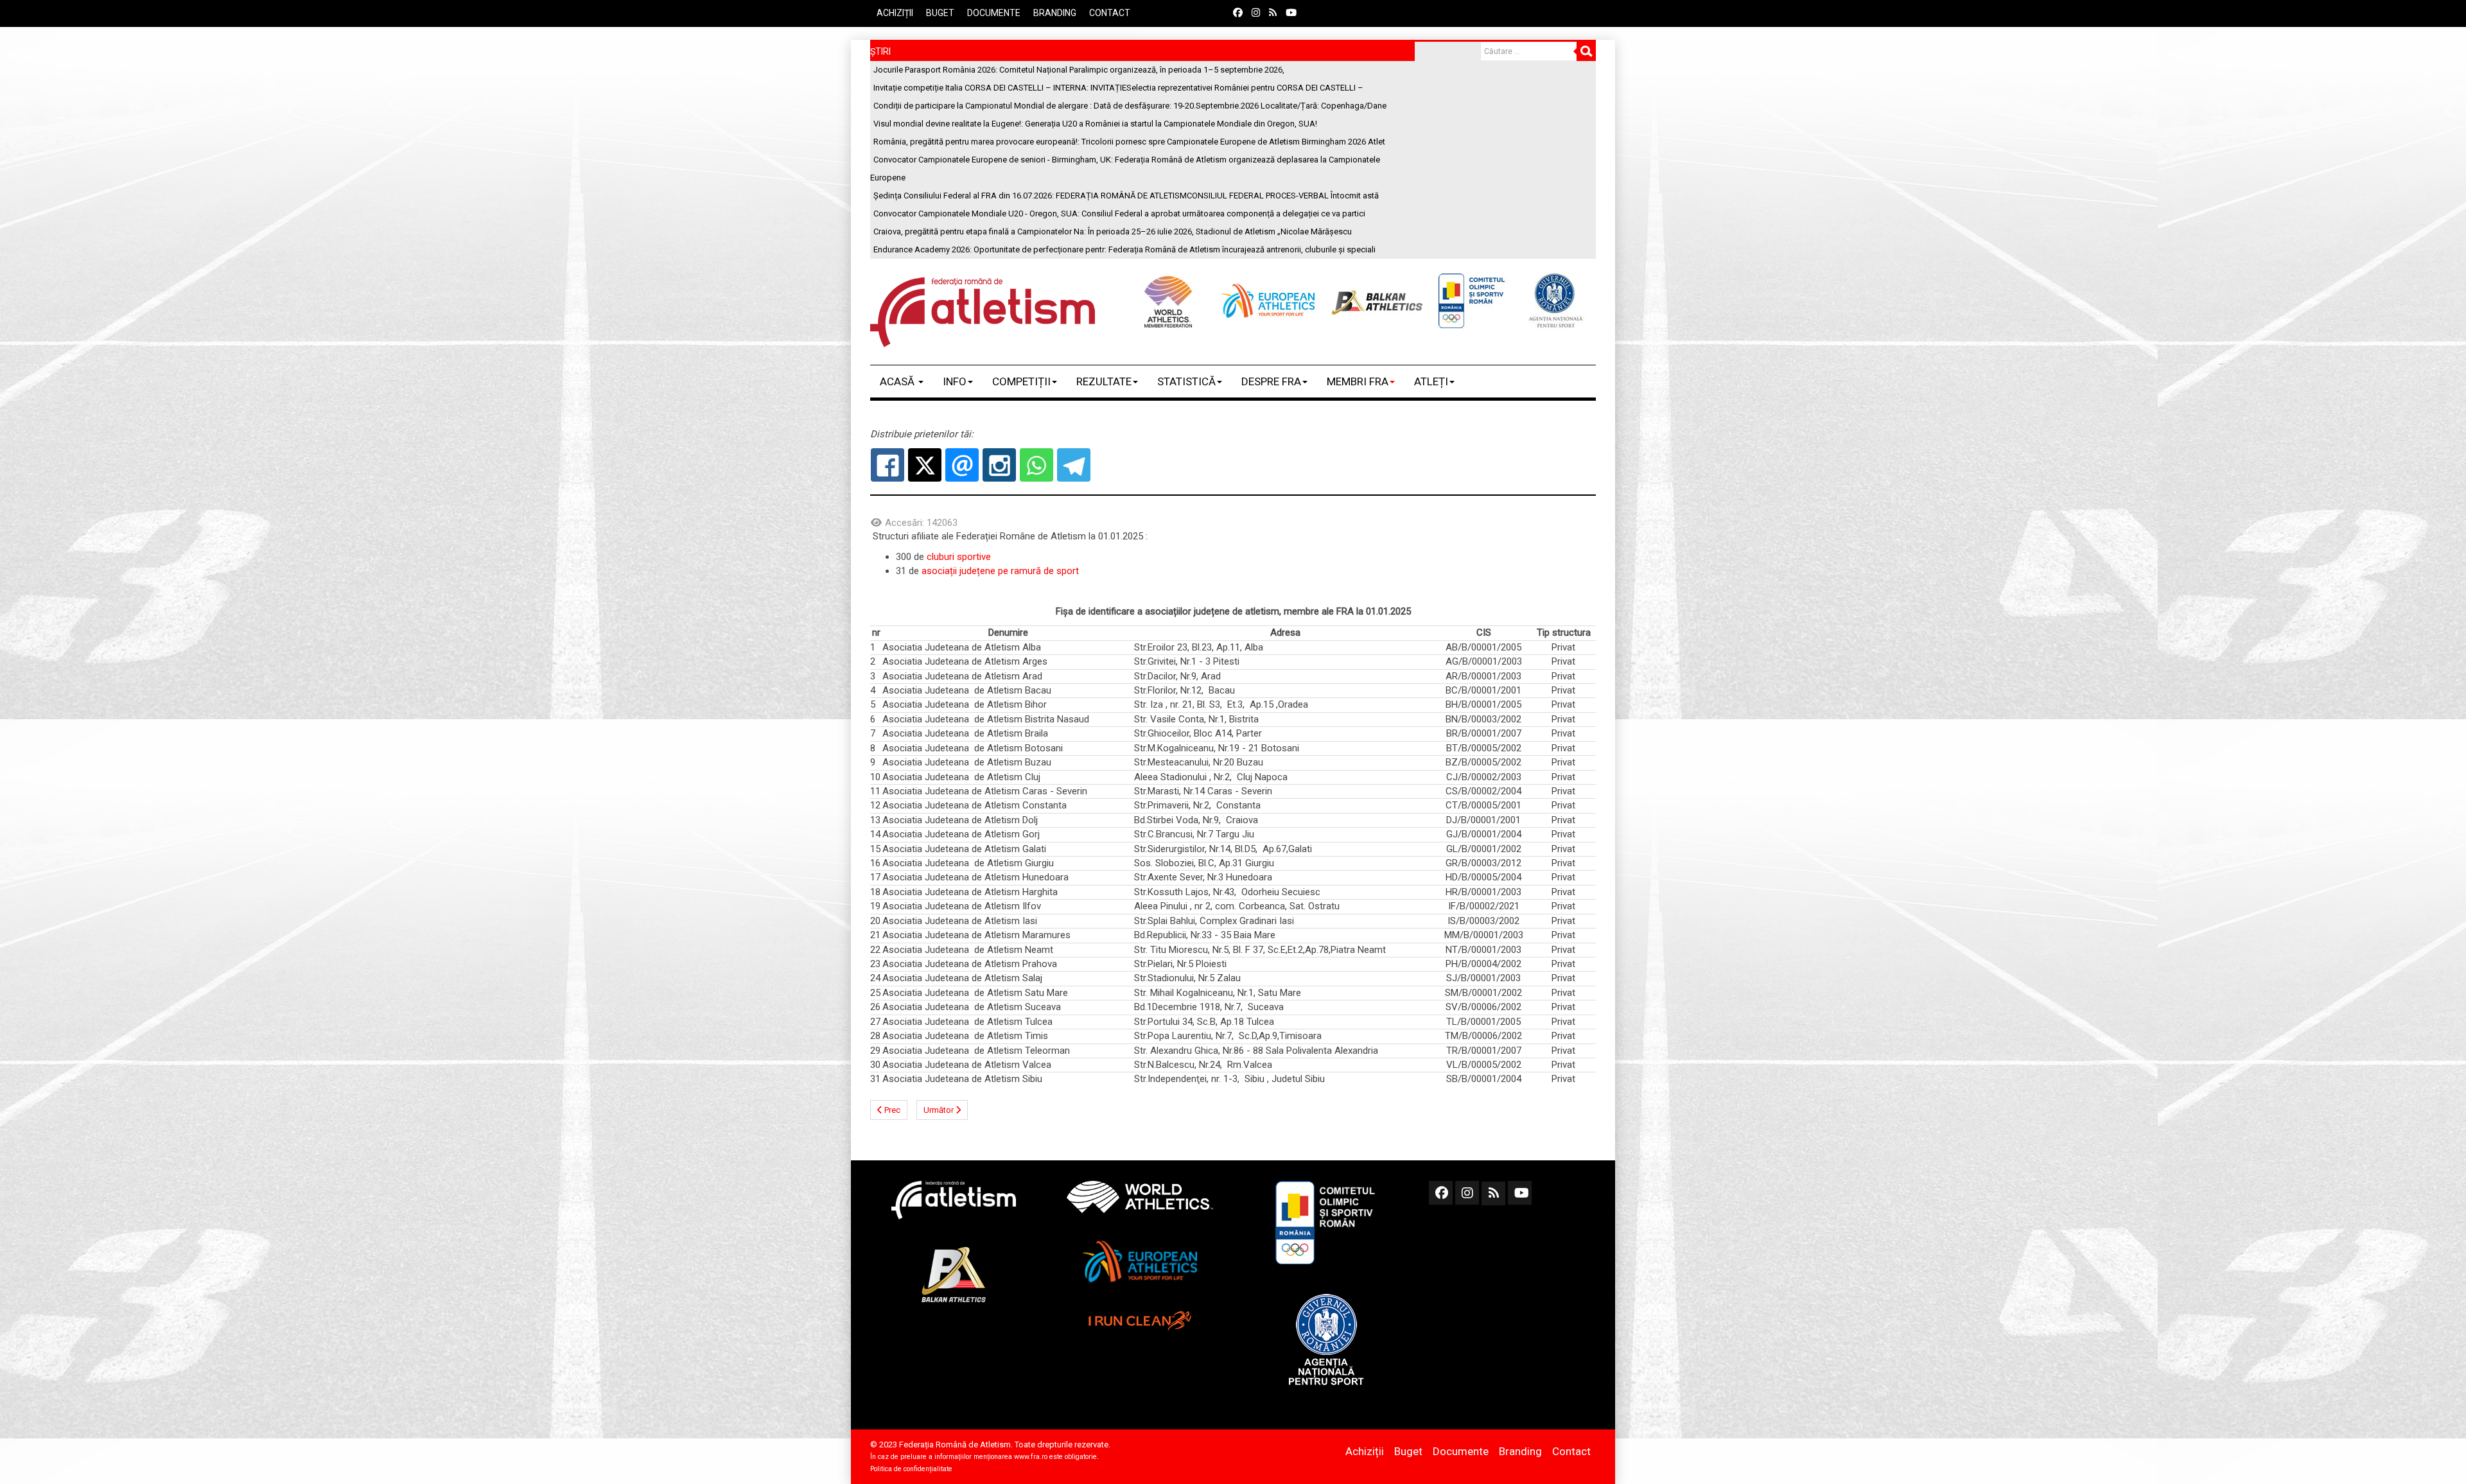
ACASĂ (898, 381)
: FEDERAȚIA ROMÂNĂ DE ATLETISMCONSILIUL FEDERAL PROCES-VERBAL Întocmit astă (1126, 196)
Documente (994, 13)
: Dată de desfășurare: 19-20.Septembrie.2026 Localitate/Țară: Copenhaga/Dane (1130, 106)
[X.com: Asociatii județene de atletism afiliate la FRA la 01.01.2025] (925, 465)
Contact (1110, 13)
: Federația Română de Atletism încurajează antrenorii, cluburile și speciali (1124, 249)
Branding (1055, 13)
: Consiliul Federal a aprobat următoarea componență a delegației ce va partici (1119, 214)
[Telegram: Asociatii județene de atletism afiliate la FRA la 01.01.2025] (1074, 465)
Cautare (1586, 51)
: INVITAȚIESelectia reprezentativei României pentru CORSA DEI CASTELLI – (1118, 88)
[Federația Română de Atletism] (983, 312)
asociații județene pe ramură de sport (1000, 571)
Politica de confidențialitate (911, 1469)
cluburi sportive (959, 557)
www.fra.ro (1031, 1457)
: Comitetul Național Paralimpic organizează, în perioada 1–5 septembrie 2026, (1079, 70)
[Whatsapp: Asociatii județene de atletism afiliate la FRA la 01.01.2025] (1036, 465)
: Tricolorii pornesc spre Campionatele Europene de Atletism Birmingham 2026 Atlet (1129, 142)
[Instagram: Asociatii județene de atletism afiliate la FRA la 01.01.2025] (999, 465)
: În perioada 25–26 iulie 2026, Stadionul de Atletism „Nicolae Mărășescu (1113, 231)
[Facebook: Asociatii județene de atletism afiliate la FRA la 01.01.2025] (888, 465)
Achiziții (895, 13)
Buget (940, 13)
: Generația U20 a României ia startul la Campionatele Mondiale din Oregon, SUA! (1095, 124)
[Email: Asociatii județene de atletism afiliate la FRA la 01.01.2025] (962, 465)
